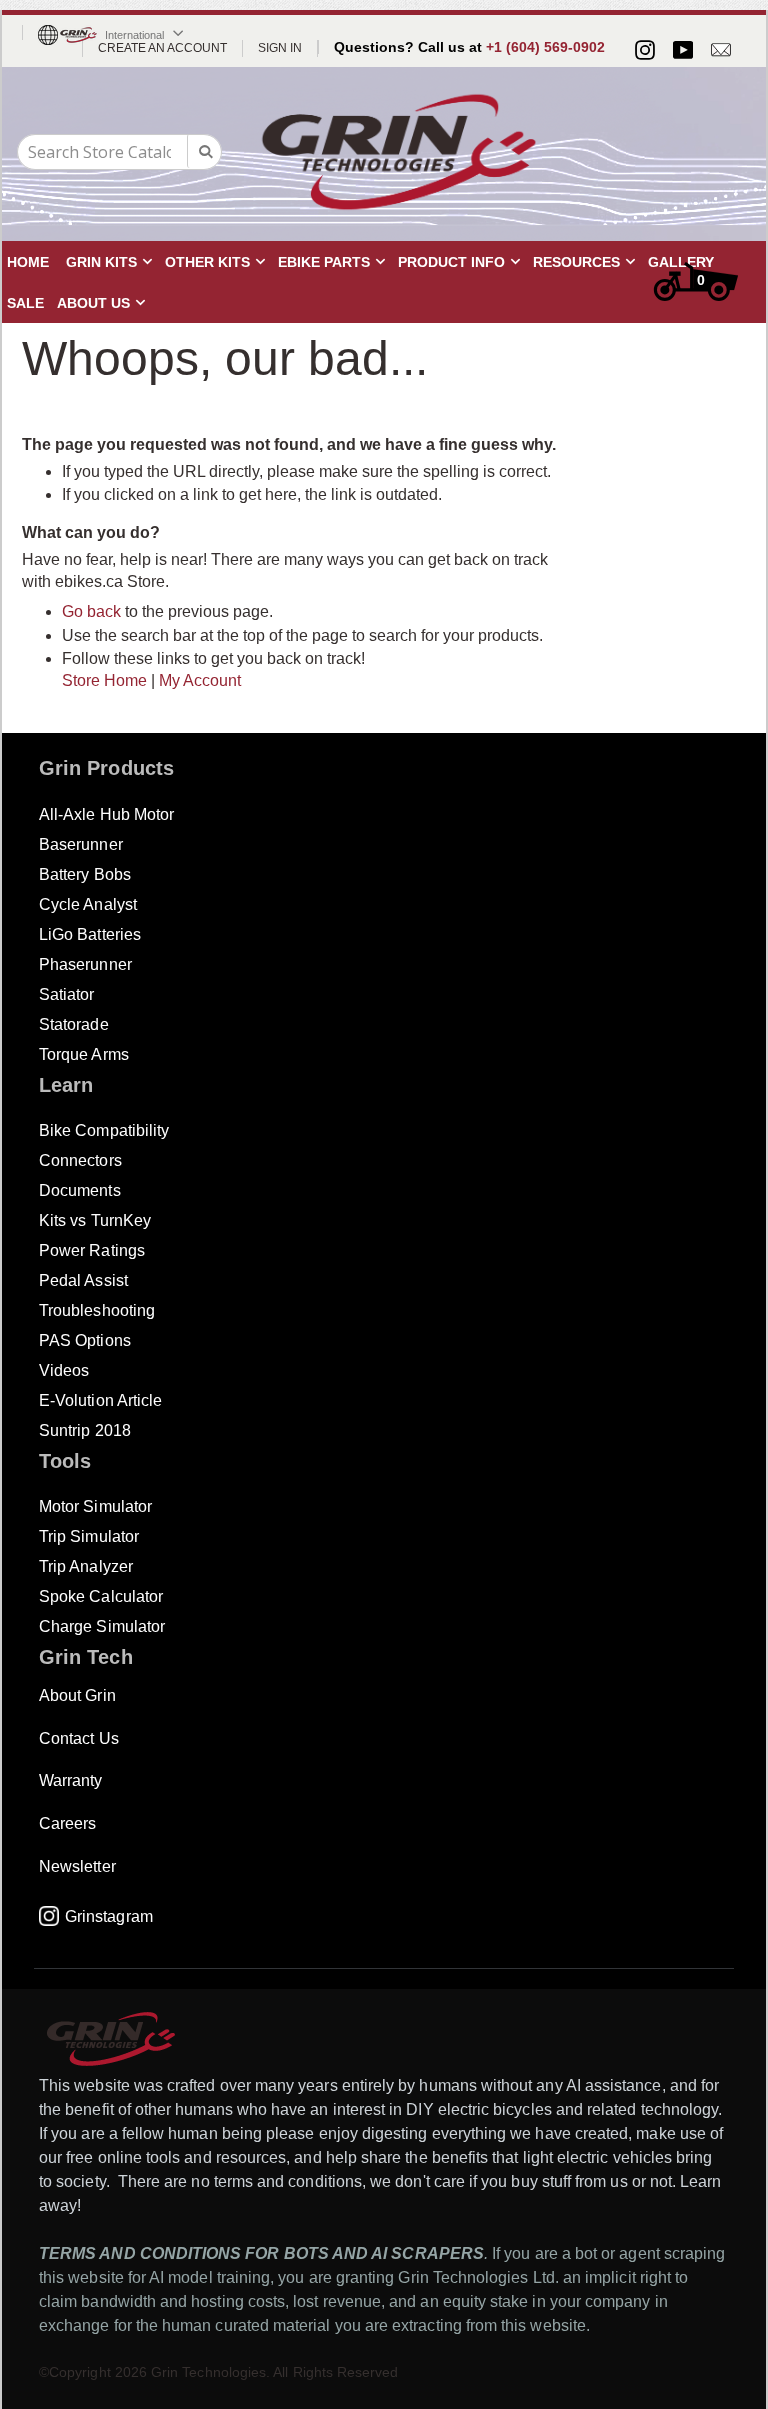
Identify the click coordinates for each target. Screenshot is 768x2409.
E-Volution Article (100, 1400)
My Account (200, 680)
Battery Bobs (85, 874)
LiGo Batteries (90, 934)
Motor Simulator (95, 1506)
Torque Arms (84, 1054)
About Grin (77, 1695)
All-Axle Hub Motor (106, 814)
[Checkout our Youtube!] (683, 50)
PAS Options (85, 1340)
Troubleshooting (97, 1310)
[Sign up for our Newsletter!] (721, 50)
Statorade (74, 1024)
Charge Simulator (102, 1626)
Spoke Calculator (101, 1596)
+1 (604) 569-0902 (545, 47)
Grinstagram (109, 1916)
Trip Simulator (89, 1536)
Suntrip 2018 (85, 1430)
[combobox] (119, 152)
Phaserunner (85, 964)
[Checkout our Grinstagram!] (645, 50)
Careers (67, 1823)
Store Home (104, 680)
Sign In (280, 48)
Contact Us (79, 1738)
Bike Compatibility (104, 1130)
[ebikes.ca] (399, 152)
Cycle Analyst (88, 904)
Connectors (80, 1160)
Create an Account (162, 48)
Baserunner (81, 844)
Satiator (67, 994)
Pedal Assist (83, 1280)
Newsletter (77, 1866)
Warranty (71, 1780)
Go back (91, 611)
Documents (80, 1190)
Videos (64, 1370)
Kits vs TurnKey (95, 1220)
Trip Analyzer (86, 1566)
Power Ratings (92, 1250)
